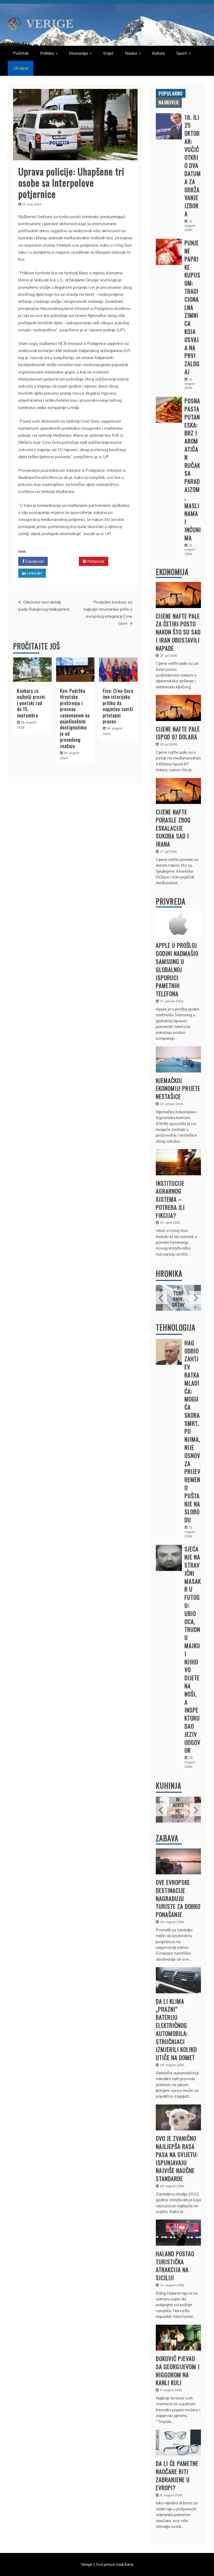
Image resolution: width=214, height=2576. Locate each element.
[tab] (171, 93)
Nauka (131, 53)
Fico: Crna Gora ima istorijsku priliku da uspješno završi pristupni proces (118, 706)
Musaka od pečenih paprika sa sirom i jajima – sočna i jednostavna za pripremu (187, 1802)
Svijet (108, 53)
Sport (182, 53)
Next (195, 1298)
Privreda (171, 901)
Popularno (171, 93)
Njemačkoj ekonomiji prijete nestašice (178, 1088)
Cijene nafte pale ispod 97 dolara (178, 733)
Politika (47, 53)
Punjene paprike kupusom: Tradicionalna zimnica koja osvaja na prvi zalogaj (192, 307)
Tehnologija (176, 1327)
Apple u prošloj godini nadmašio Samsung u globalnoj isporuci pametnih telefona (177, 969)
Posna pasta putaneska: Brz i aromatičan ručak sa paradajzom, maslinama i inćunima (193, 469)
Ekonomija (78, 53)
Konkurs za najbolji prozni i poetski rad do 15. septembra (31, 703)
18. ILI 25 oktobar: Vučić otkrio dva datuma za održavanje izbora (193, 166)
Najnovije (169, 102)
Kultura (159, 53)
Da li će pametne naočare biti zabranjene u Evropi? (177, 2475)
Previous (161, 1298)
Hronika (169, 1273)
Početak (21, 53)
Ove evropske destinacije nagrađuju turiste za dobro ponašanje (178, 1898)
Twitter (65, 561)
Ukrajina (21, 68)
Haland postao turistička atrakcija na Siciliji (175, 2266)
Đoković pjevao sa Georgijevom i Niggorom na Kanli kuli (178, 2370)
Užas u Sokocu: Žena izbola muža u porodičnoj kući (185, 1290)
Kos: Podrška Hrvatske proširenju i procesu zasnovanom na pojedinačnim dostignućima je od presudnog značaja (75, 718)
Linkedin (34, 573)
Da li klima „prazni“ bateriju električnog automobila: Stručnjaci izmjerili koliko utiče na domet (176, 2029)
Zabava (167, 1838)
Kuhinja (169, 1786)
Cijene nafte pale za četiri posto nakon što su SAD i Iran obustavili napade (178, 632)
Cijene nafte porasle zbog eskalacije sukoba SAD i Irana (173, 828)
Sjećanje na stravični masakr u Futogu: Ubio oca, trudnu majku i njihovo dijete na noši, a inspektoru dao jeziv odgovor (193, 1649)
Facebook (34, 561)
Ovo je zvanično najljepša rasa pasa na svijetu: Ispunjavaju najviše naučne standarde (177, 2158)
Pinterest (95, 561)
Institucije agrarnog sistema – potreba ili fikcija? (170, 1199)
